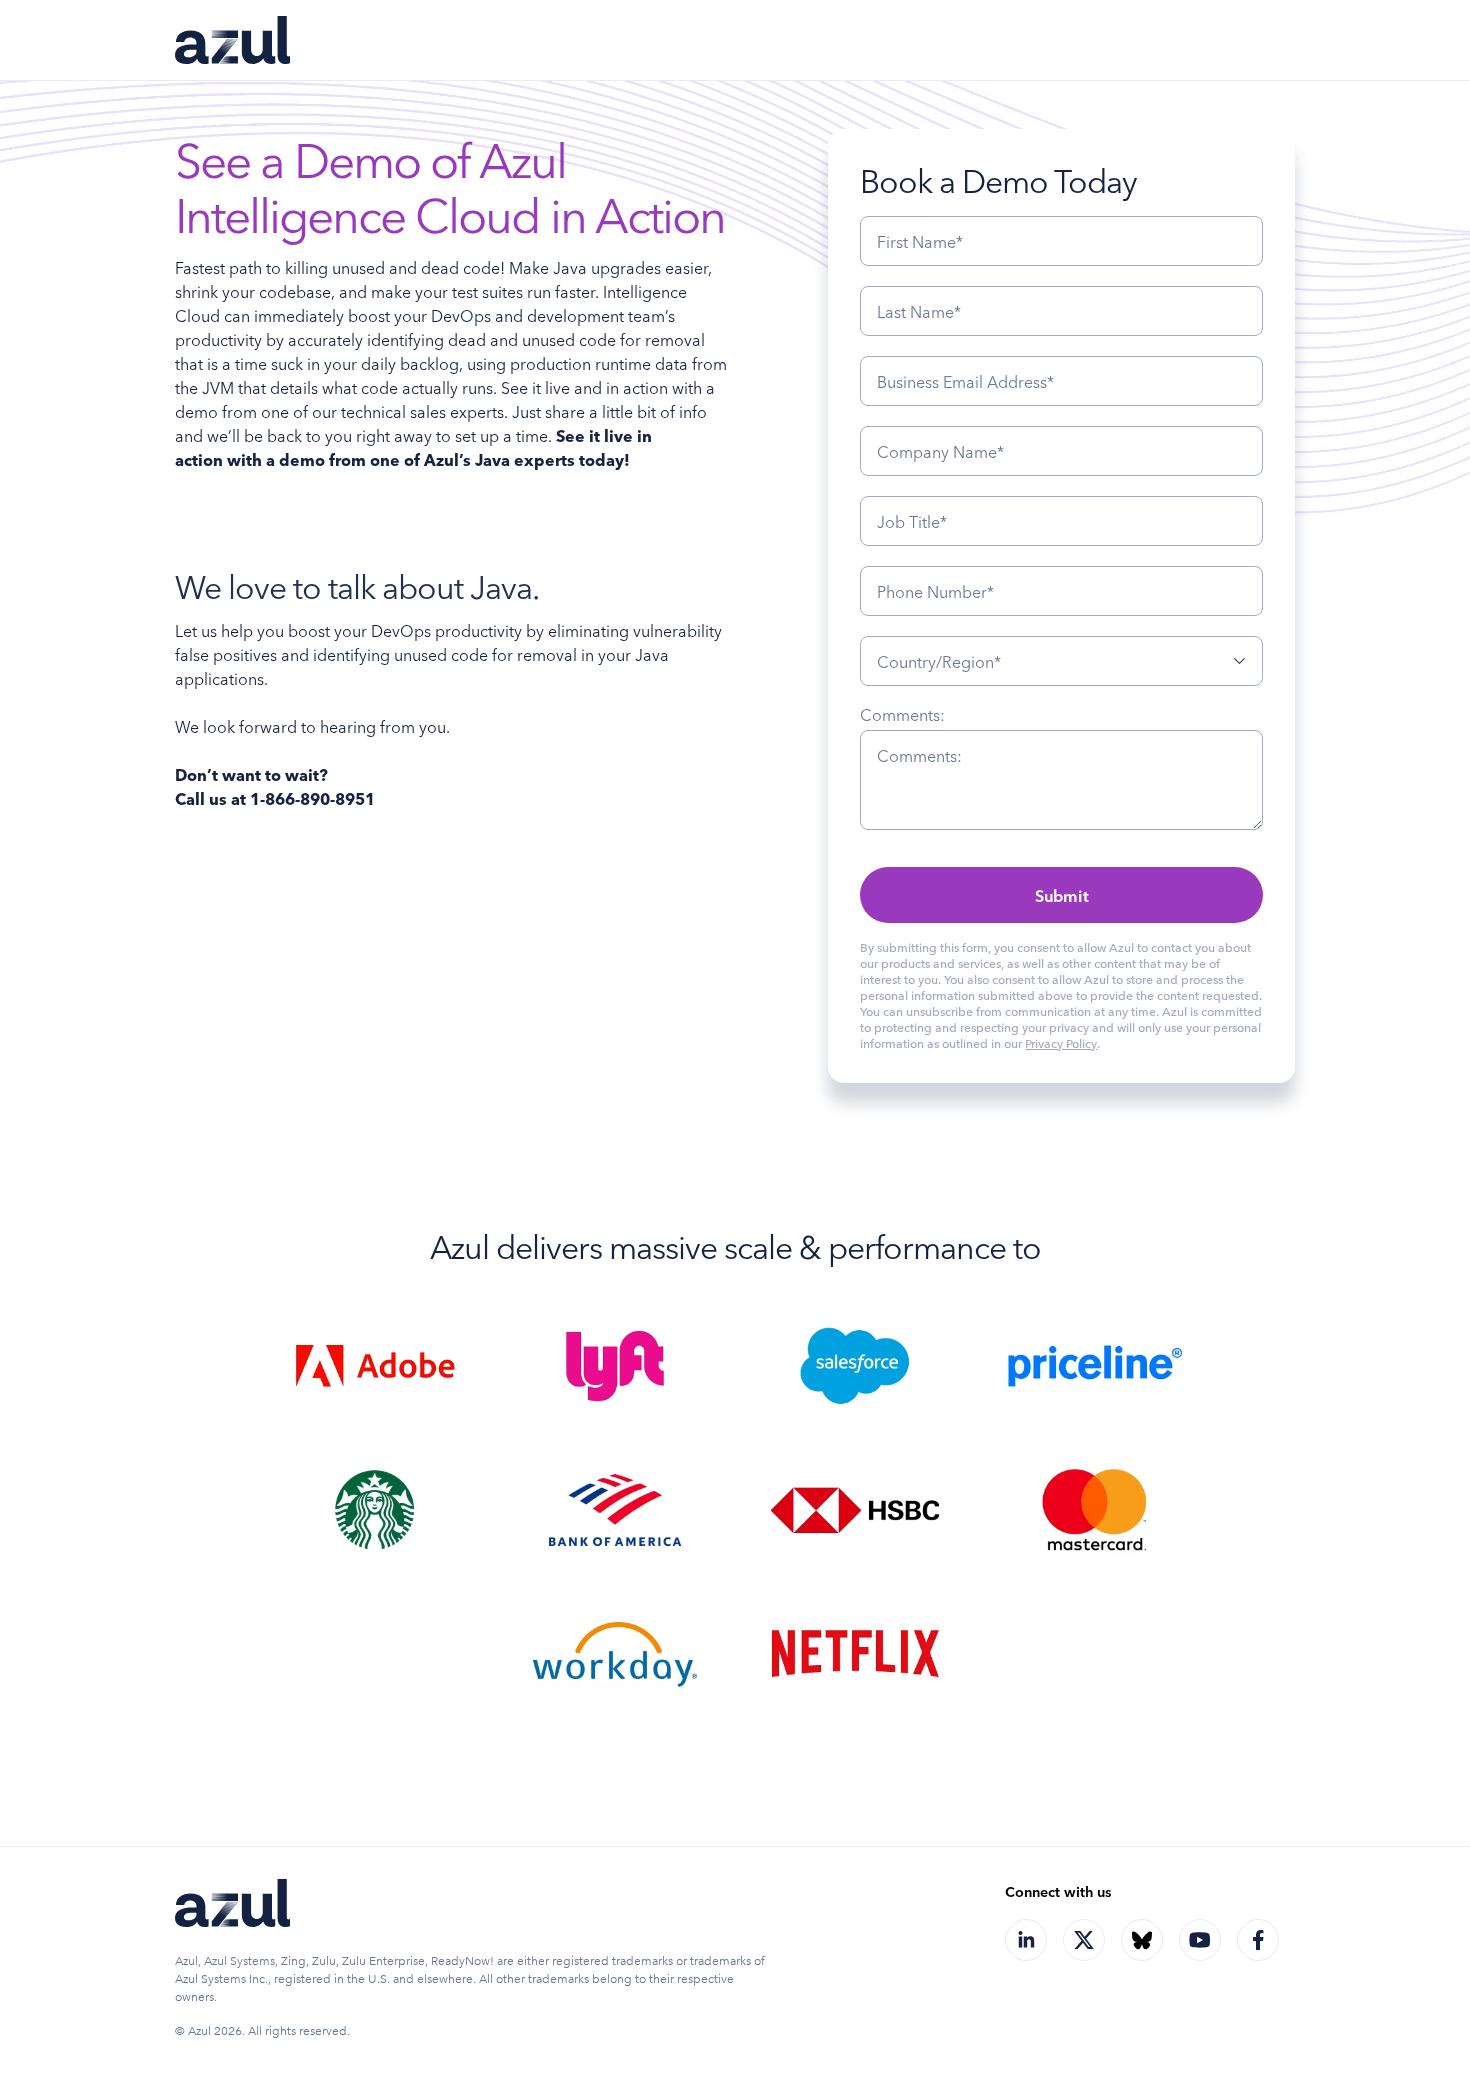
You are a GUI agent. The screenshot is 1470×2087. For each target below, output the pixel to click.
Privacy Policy (1061, 1042)
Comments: (902, 714)
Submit (1062, 895)
